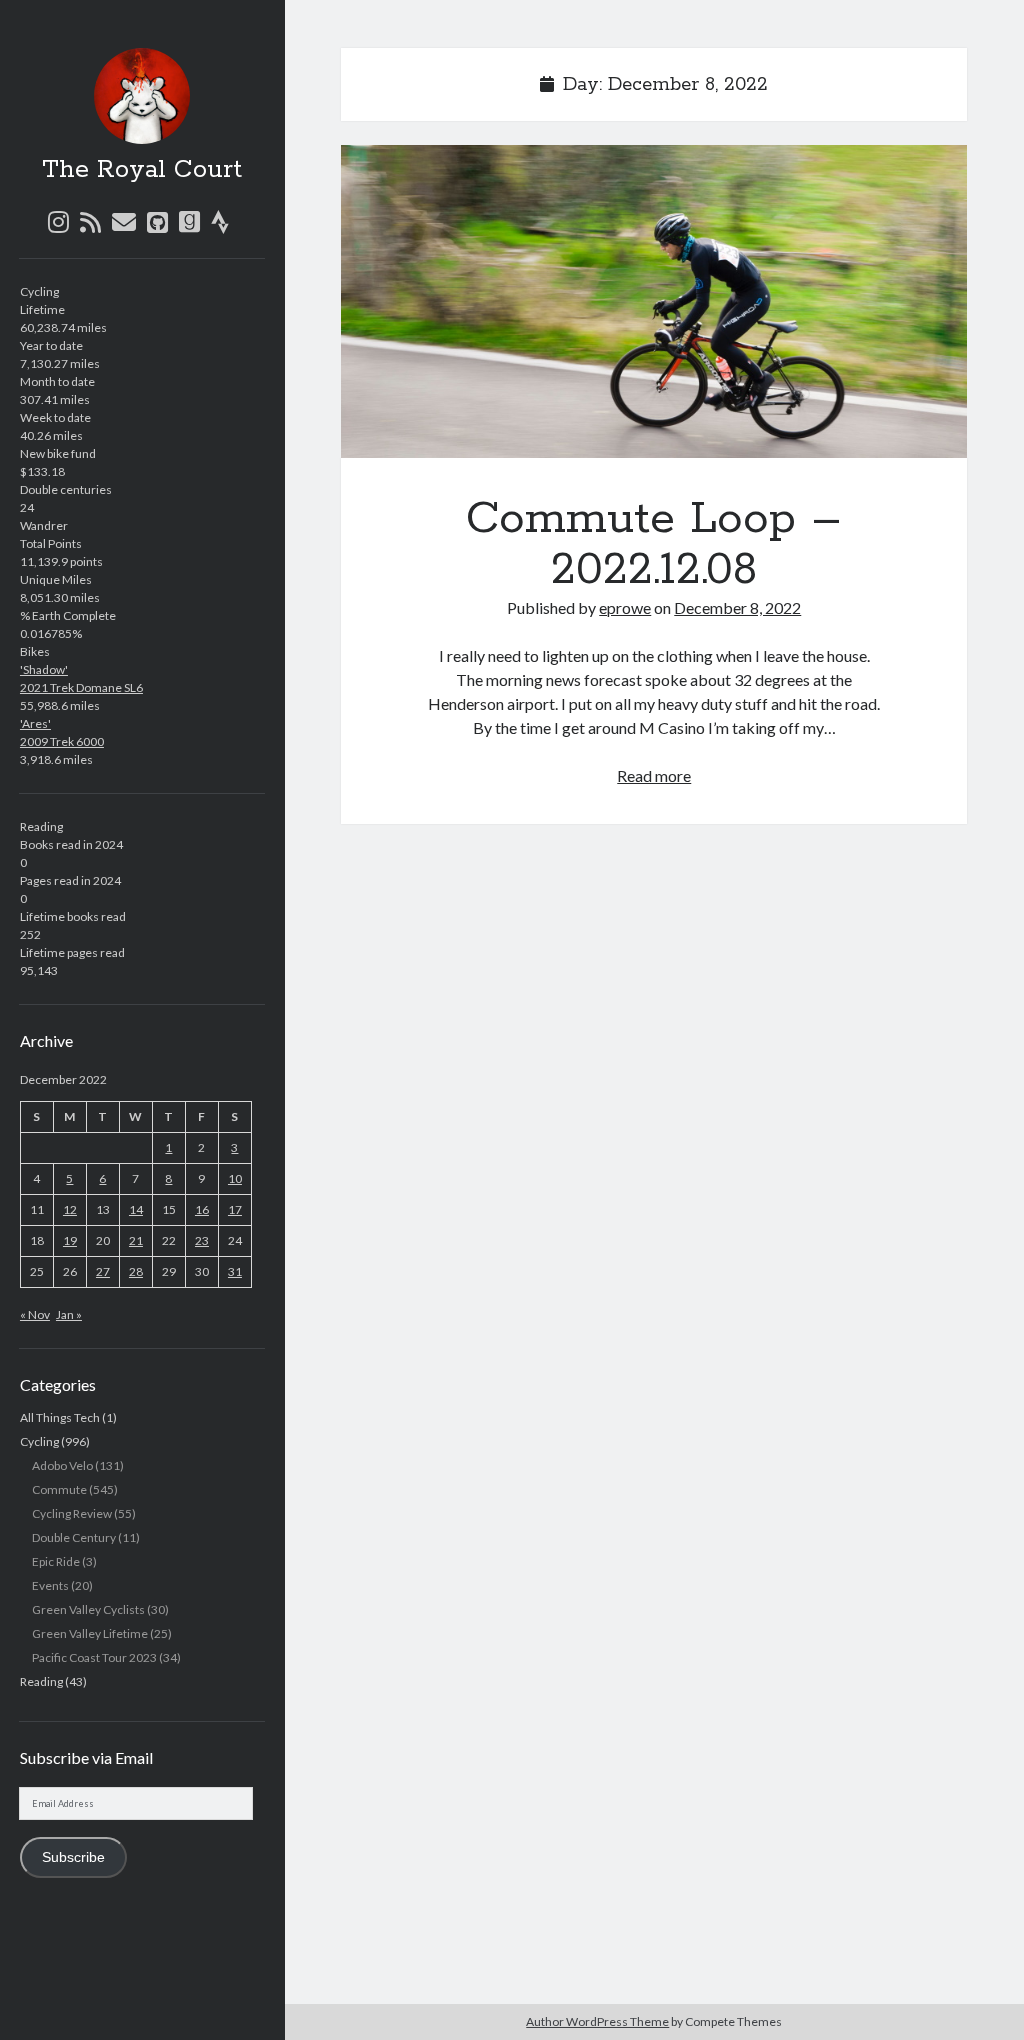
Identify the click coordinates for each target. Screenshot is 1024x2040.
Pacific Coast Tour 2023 (94, 1657)
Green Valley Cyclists (88, 1609)
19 (70, 1240)
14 (136, 1209)
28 (136, 1271)
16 (202, 1209)
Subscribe (73, 1857)
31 (235, 1271)
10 (235, 1178)
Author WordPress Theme (597, 2021)
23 (202, 1240)
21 (136, 1240)
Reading (41, 1681)
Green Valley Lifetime (90, 1633)
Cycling (39, 1441)
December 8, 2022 (737, 607)
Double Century (74, 1537)
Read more (654, 775)
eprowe (625, 607)
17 (235, 1209)
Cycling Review (72, 1513)
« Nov (35, 1314)
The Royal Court (142, 170)
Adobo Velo (62, 1465)
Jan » (69, 1314)
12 (70, 1209)
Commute (59, 1489)
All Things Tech (60, 1417)
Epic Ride (56, 1561)
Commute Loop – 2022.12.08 (654, 301)
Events (50, 1585)
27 (103, 1271)
